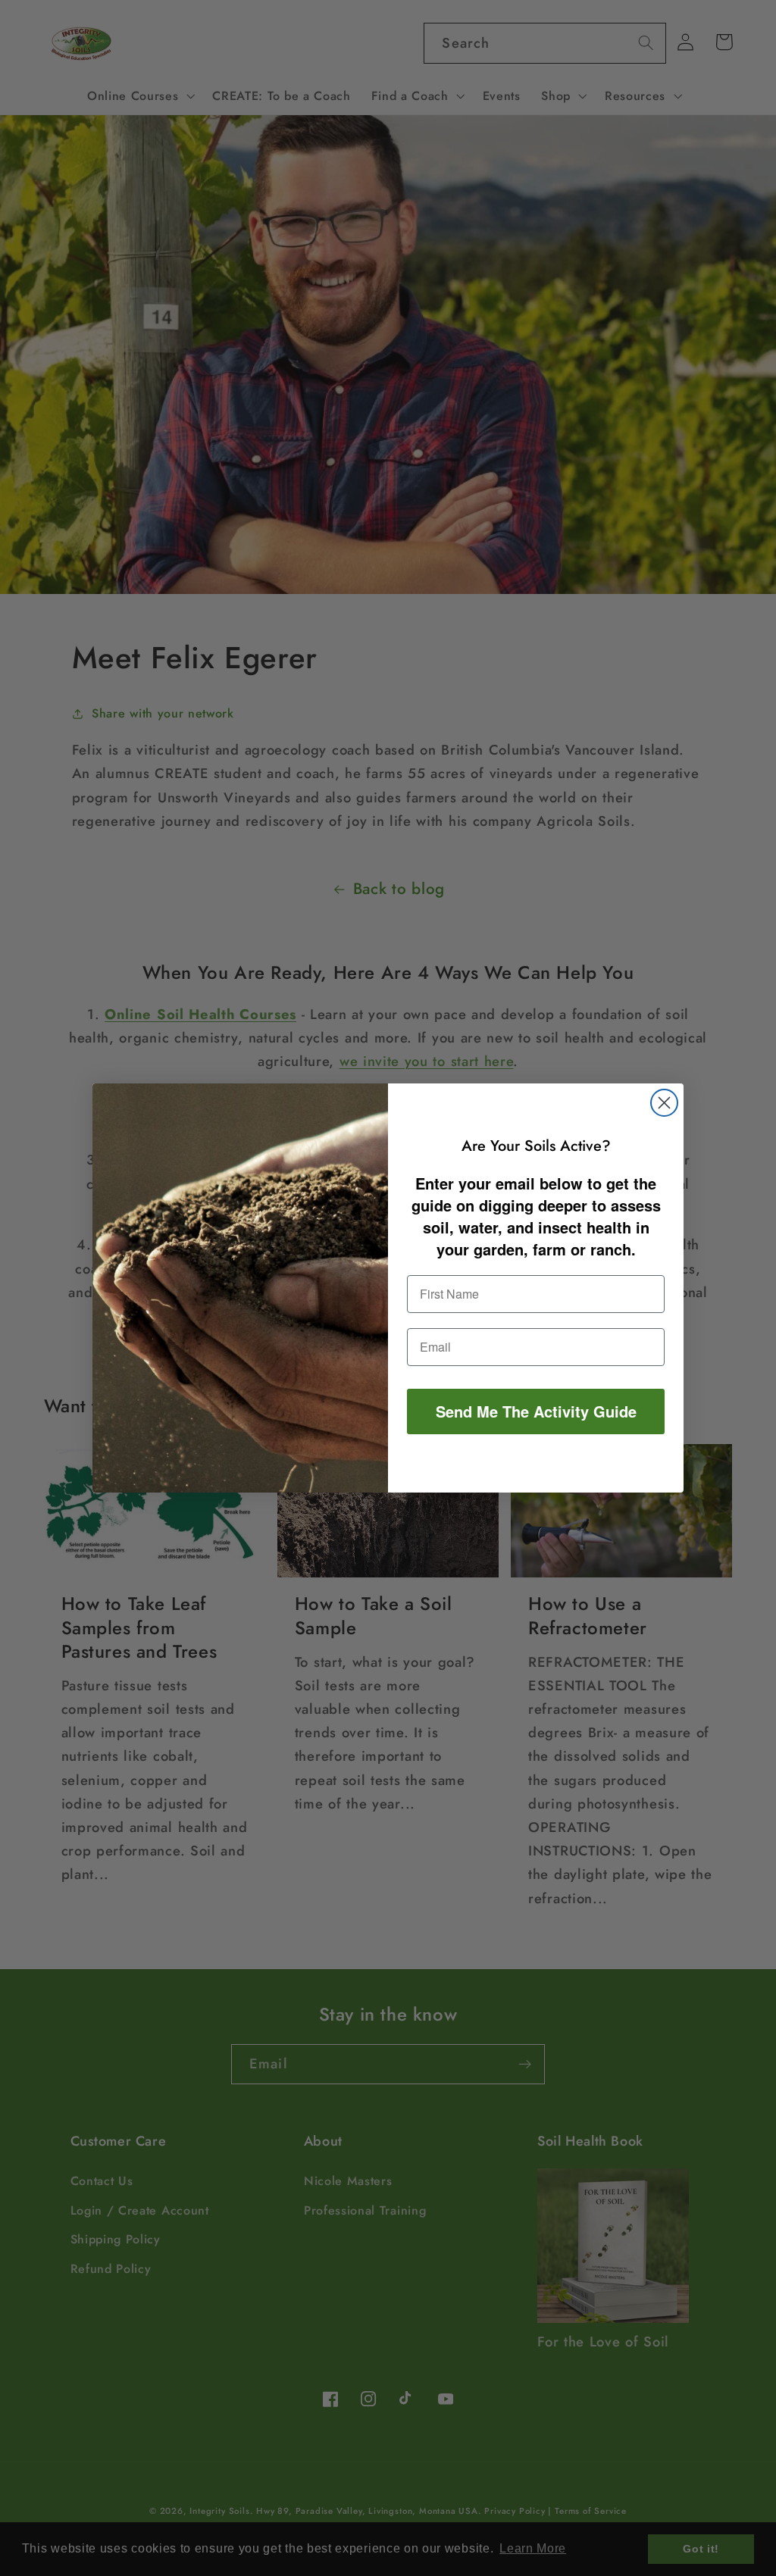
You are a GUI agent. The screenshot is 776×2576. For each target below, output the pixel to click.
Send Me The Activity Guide (536, 1411)
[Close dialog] (664, 1103)
